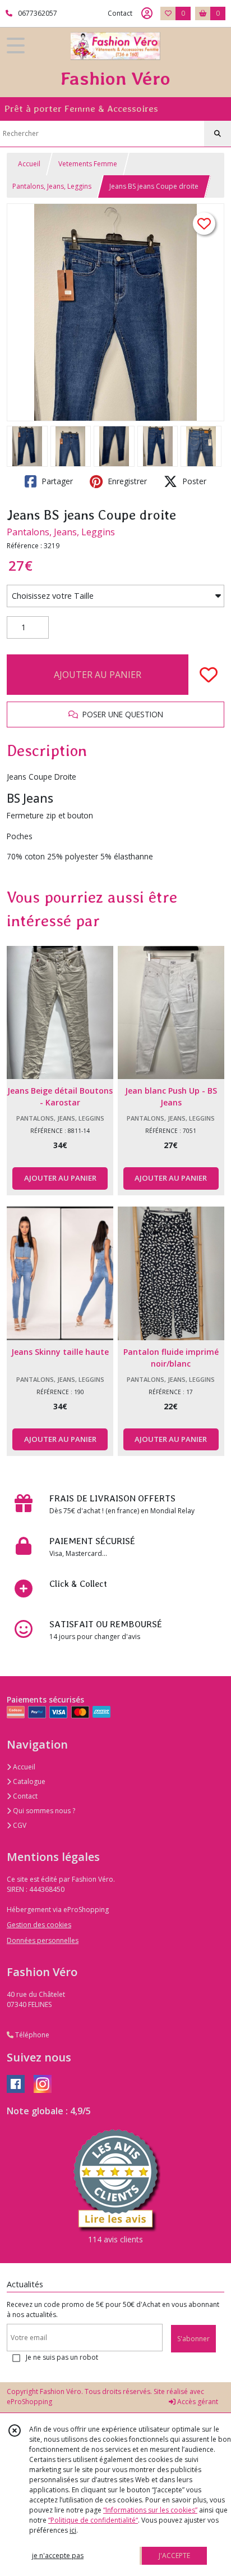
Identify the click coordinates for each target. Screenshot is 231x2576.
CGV (19, 1825)
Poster (193, 481)
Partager (56, 481)
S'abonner (193, 2339)
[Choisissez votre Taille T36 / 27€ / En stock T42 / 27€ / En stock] (115, 596)
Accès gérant (197, 2402)
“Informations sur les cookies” (150, 2510)
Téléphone (31, 2035)
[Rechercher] (218, 134)
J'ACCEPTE (174, 2555)
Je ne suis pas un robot (62, 2357)
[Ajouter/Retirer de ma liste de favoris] (209, 675)
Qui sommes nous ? (43, 1811)
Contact (120, 13)
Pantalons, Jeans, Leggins (52, 186)
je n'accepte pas (58, 2555)
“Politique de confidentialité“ (93, 2520)
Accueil (29, 164)
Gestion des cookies (39, 1925)
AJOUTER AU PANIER (98, 675)
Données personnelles (43, 1940)
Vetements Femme (88, 164)
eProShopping (29, 2402)
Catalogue (28, 1781)
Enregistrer (126, 481)
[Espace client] (147, 13)
